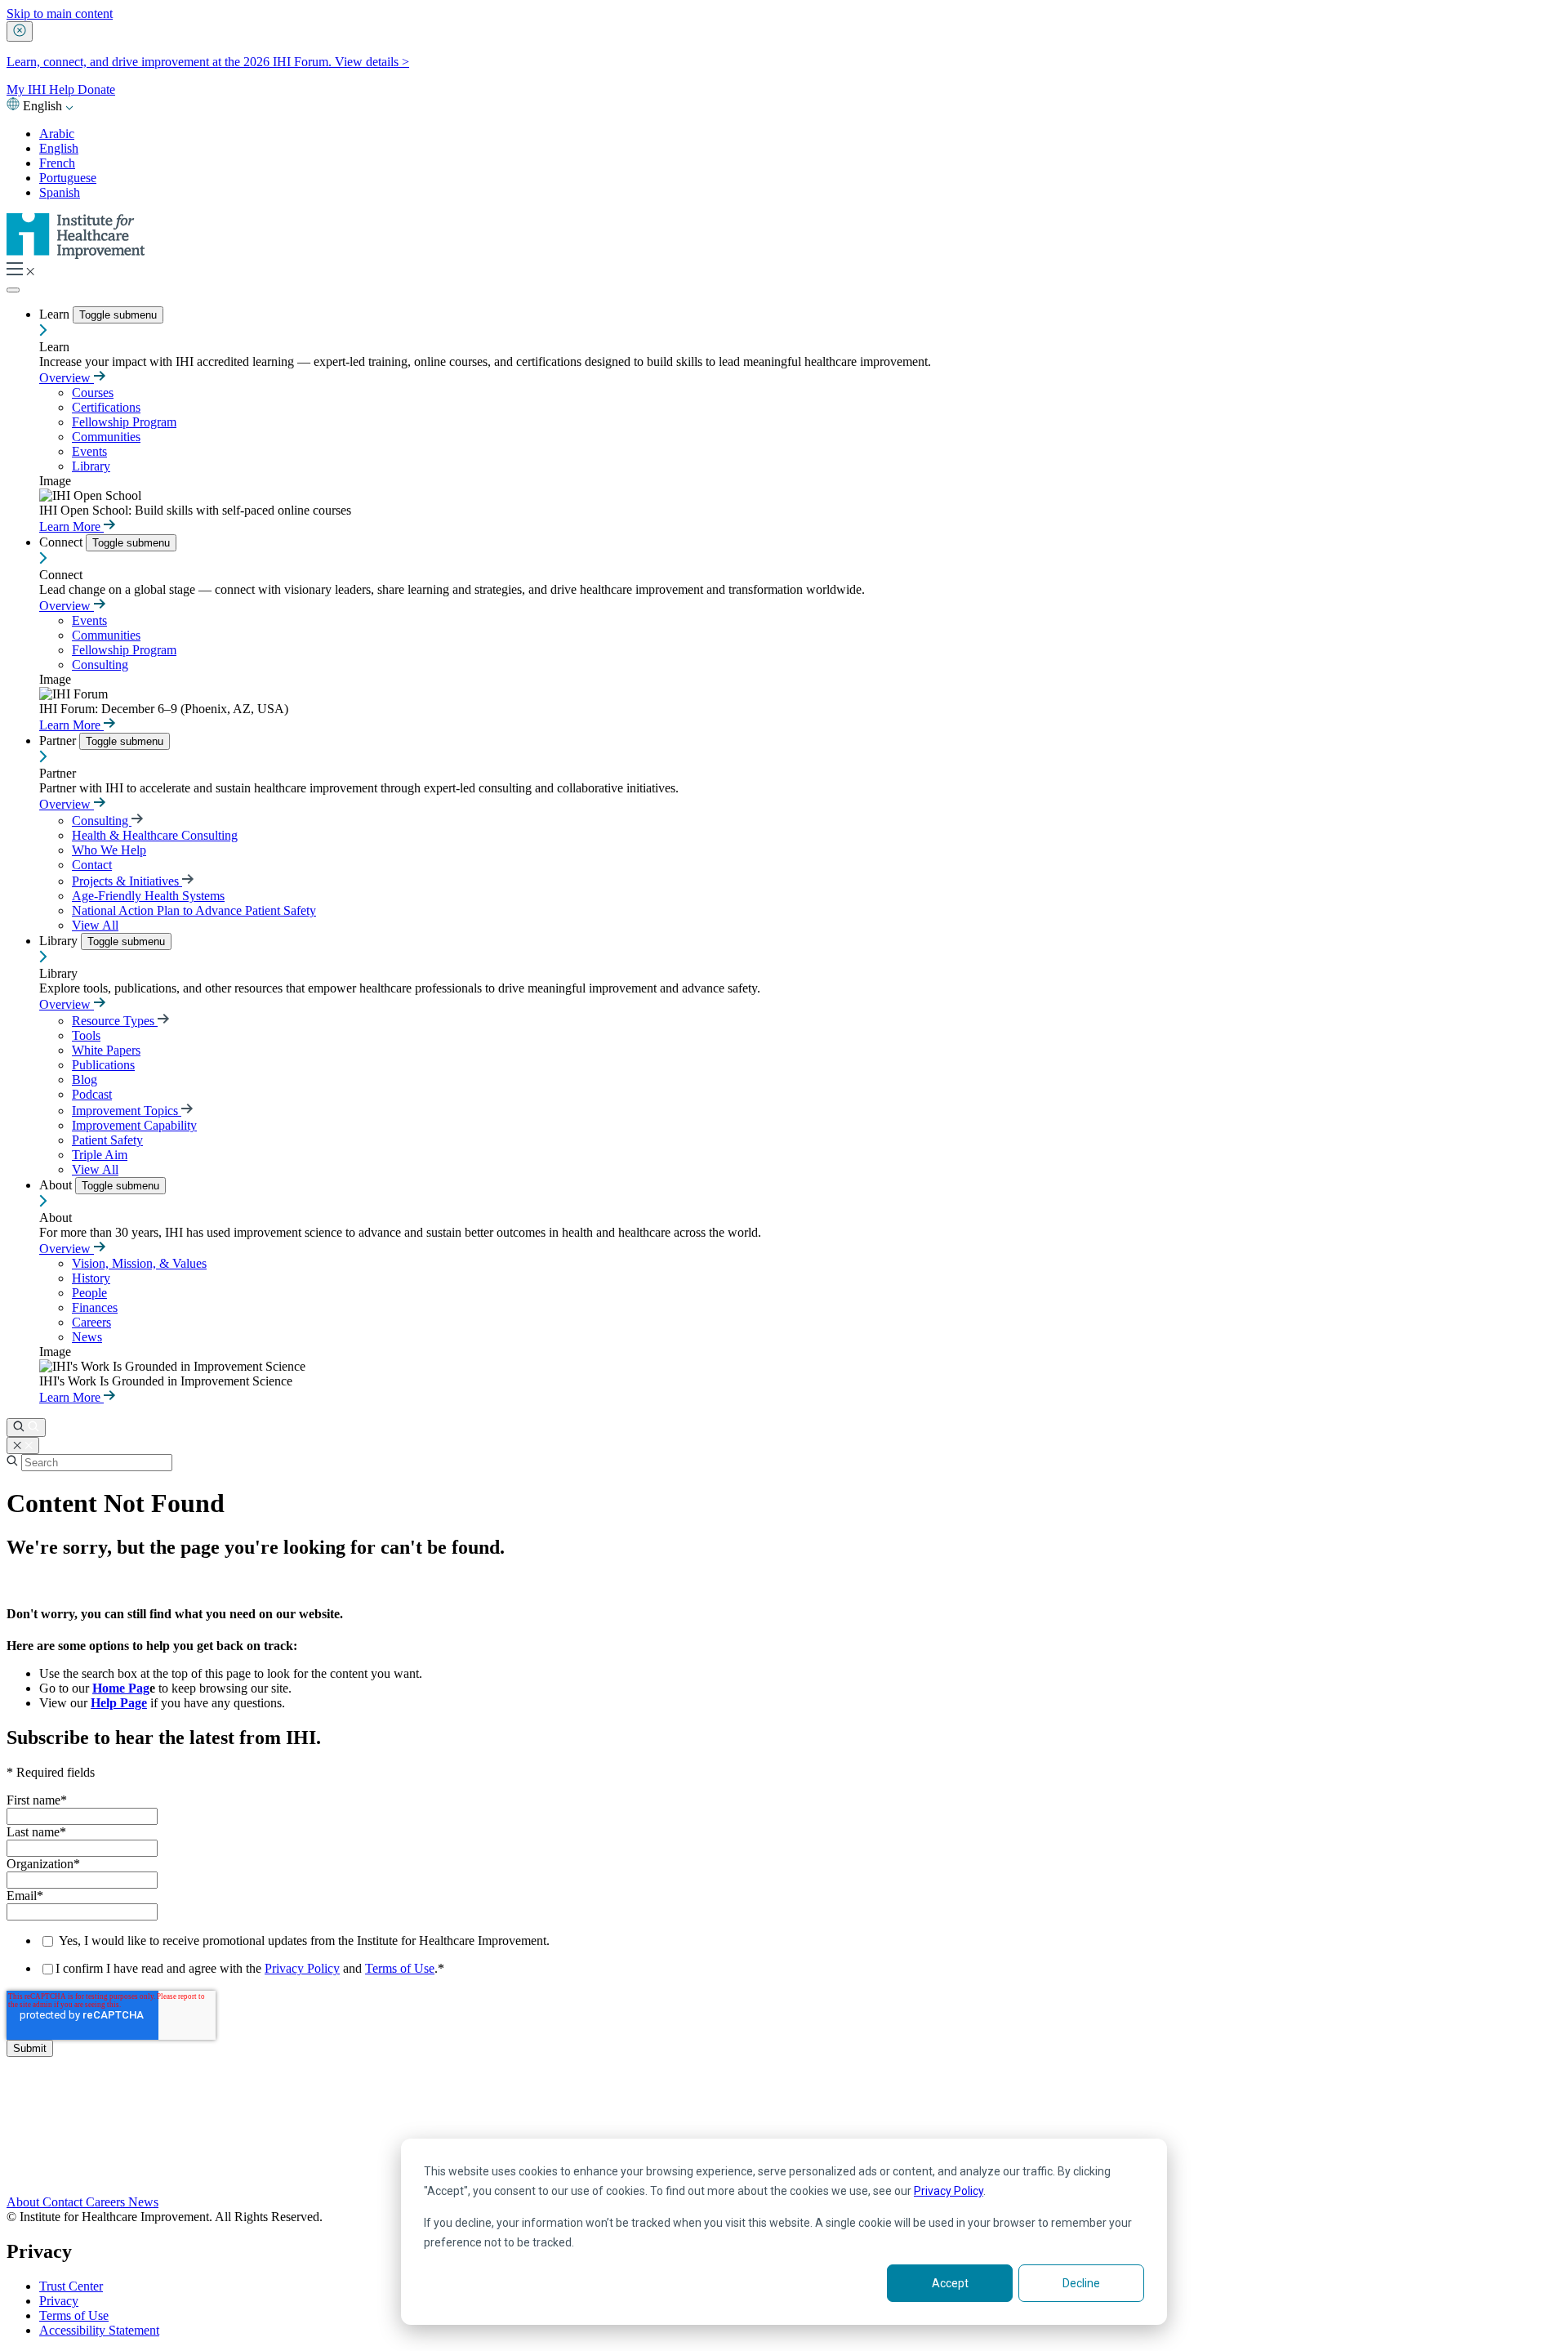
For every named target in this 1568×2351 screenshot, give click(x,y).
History (91, 1278)
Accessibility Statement (99, 2330)
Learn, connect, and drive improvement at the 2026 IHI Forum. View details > (208, 62)
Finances (95, 1307)
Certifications (106, 407)
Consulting (100, 665)
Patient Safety (107, 1140)
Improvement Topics (127, 1111)
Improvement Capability (134, 1125)
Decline (1081, 2283)
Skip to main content (60, 13)
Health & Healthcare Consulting (155, 835)
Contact (92, 865)
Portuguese (68, 178)
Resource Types (115, 1021)
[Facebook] (784, 2118)
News (87, 1337)
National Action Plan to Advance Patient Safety (194, 910)
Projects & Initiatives (127, 881)
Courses (93, 393)
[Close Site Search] (23, 1445)
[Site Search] (26, 1428)
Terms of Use (400, 1968)
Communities (106, 437)
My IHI (28, 89)
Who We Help (109, 850)
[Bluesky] (784, 2136)
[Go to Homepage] (76, 254)
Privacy (59, 2301)
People (89, 1293)
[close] (20, 31)
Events (89, 451)
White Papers (106, 1050)
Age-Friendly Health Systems (148, 896)
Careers (91, 1322)
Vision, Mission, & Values (139, 1263)
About (57, 1185)
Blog (85, 1080)
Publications (103, 1065)
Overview (67, 378)
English (59, 148)
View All (95, 925)
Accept (950, 2283)
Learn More (71, 526)
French (57, 163)
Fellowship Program (124, 422)
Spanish (60, 192)
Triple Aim (100, 1155)
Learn (56, 314)
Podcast (92, 1094)
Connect (62, 542)
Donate (96, 89)
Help (63, 89)
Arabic (57, 134)
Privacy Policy (949, 2191)
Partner (59, 741)
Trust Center (71, 2286)
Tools (86, 1035)
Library (91, 466)
